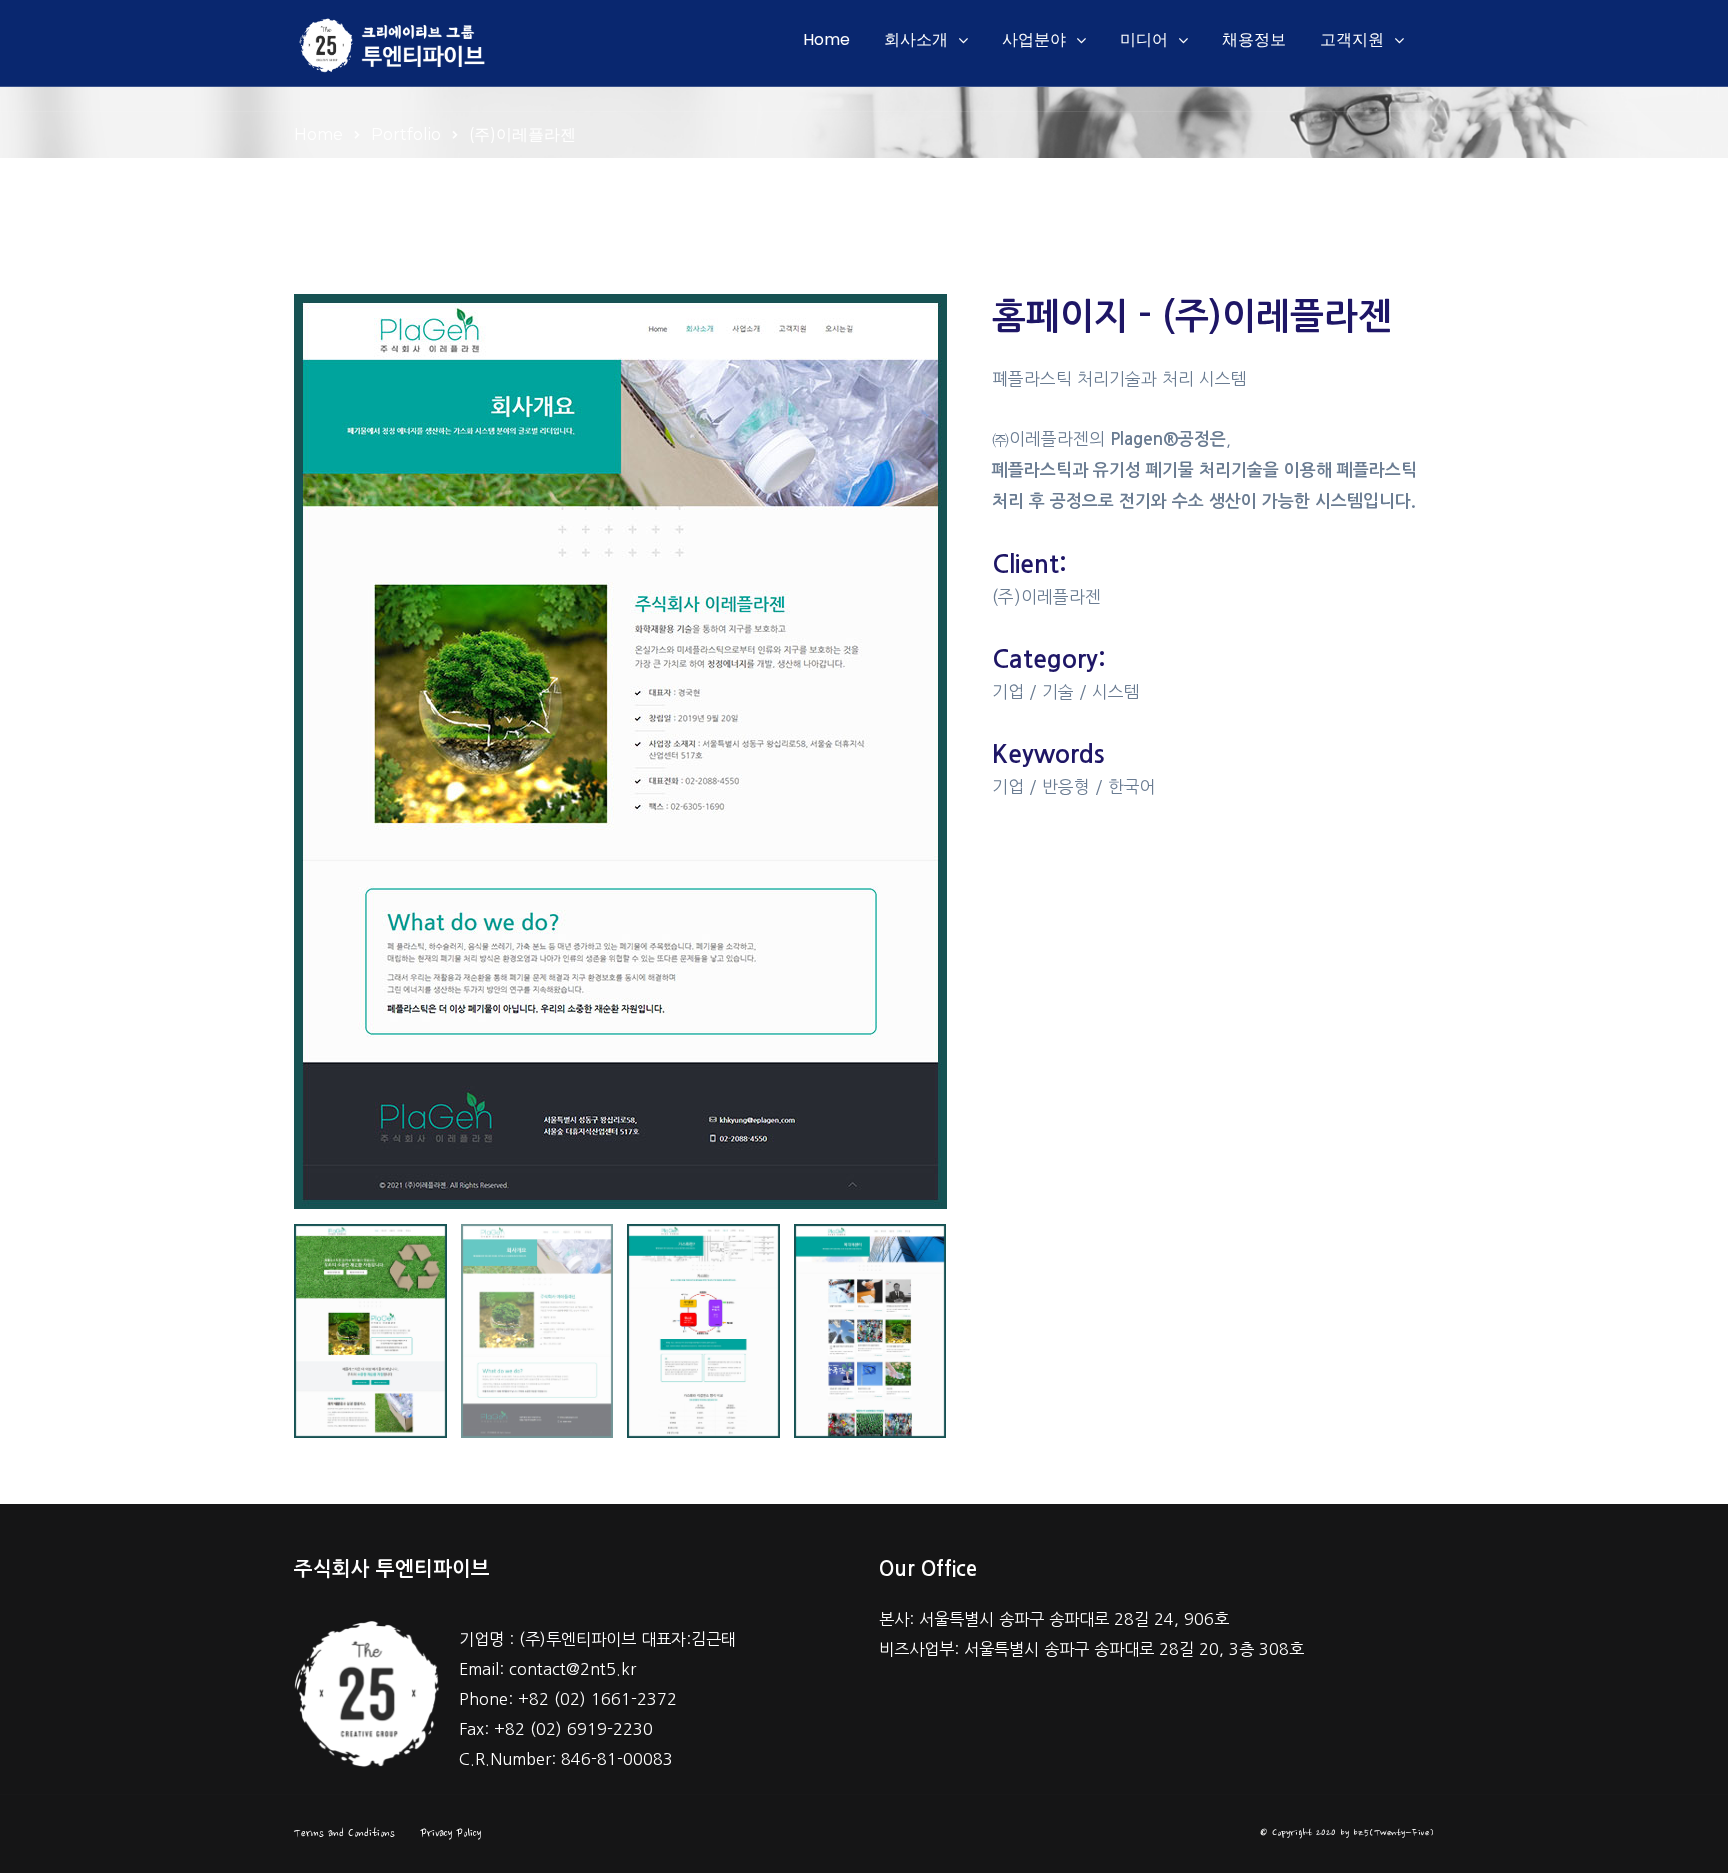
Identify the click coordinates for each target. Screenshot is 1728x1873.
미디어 (1144, 39)
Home (826, 39)
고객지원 (1352, 39)
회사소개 (916, 39)
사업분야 (1034, 39)
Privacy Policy (450, 1834)
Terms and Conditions (344, 1834)
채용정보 (1254, 39)
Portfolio (406, 134)
